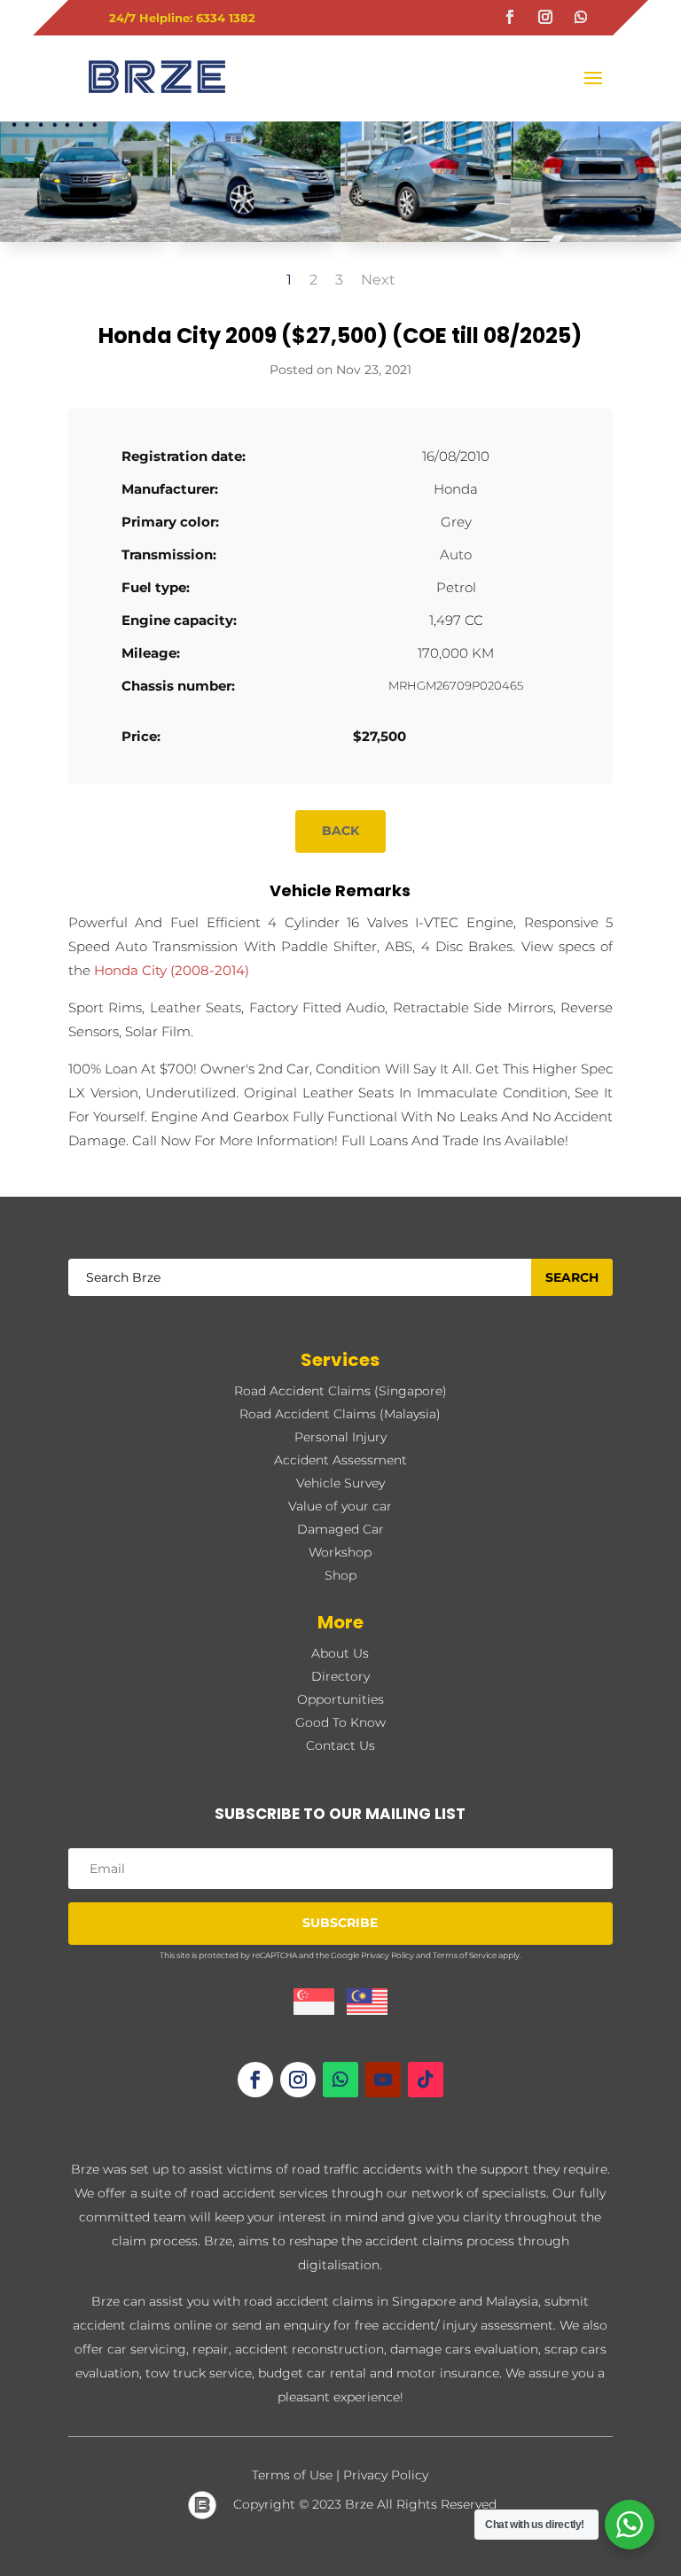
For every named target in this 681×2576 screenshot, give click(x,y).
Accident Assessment (340, 1460)
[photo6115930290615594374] (596, 242)
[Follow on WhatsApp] (581, 17)
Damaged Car (340, 1529)
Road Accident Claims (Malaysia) (340, 1414)
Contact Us (340, 1745)
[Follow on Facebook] (510, 17)
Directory (340, 1676)
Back (340, 831)
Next (378, 280)
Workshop (340, 1552)
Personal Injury (340, 1437)
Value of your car (340, 1506)
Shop (340, 1575)
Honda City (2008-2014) (172, 970)
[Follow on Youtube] (383, 2080)
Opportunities (340, 1699)
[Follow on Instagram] (545, 17)
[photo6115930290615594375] (426, 242)
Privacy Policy (387, 1955)
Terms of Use (292, 2475)
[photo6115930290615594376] (255, 242)
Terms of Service (465, 1955)
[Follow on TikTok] (426, 2080)
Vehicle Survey (340, 1483)
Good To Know (340, 1722)
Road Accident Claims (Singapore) (340, 1391)
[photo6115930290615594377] (85, 242)
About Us (340, 1653)
